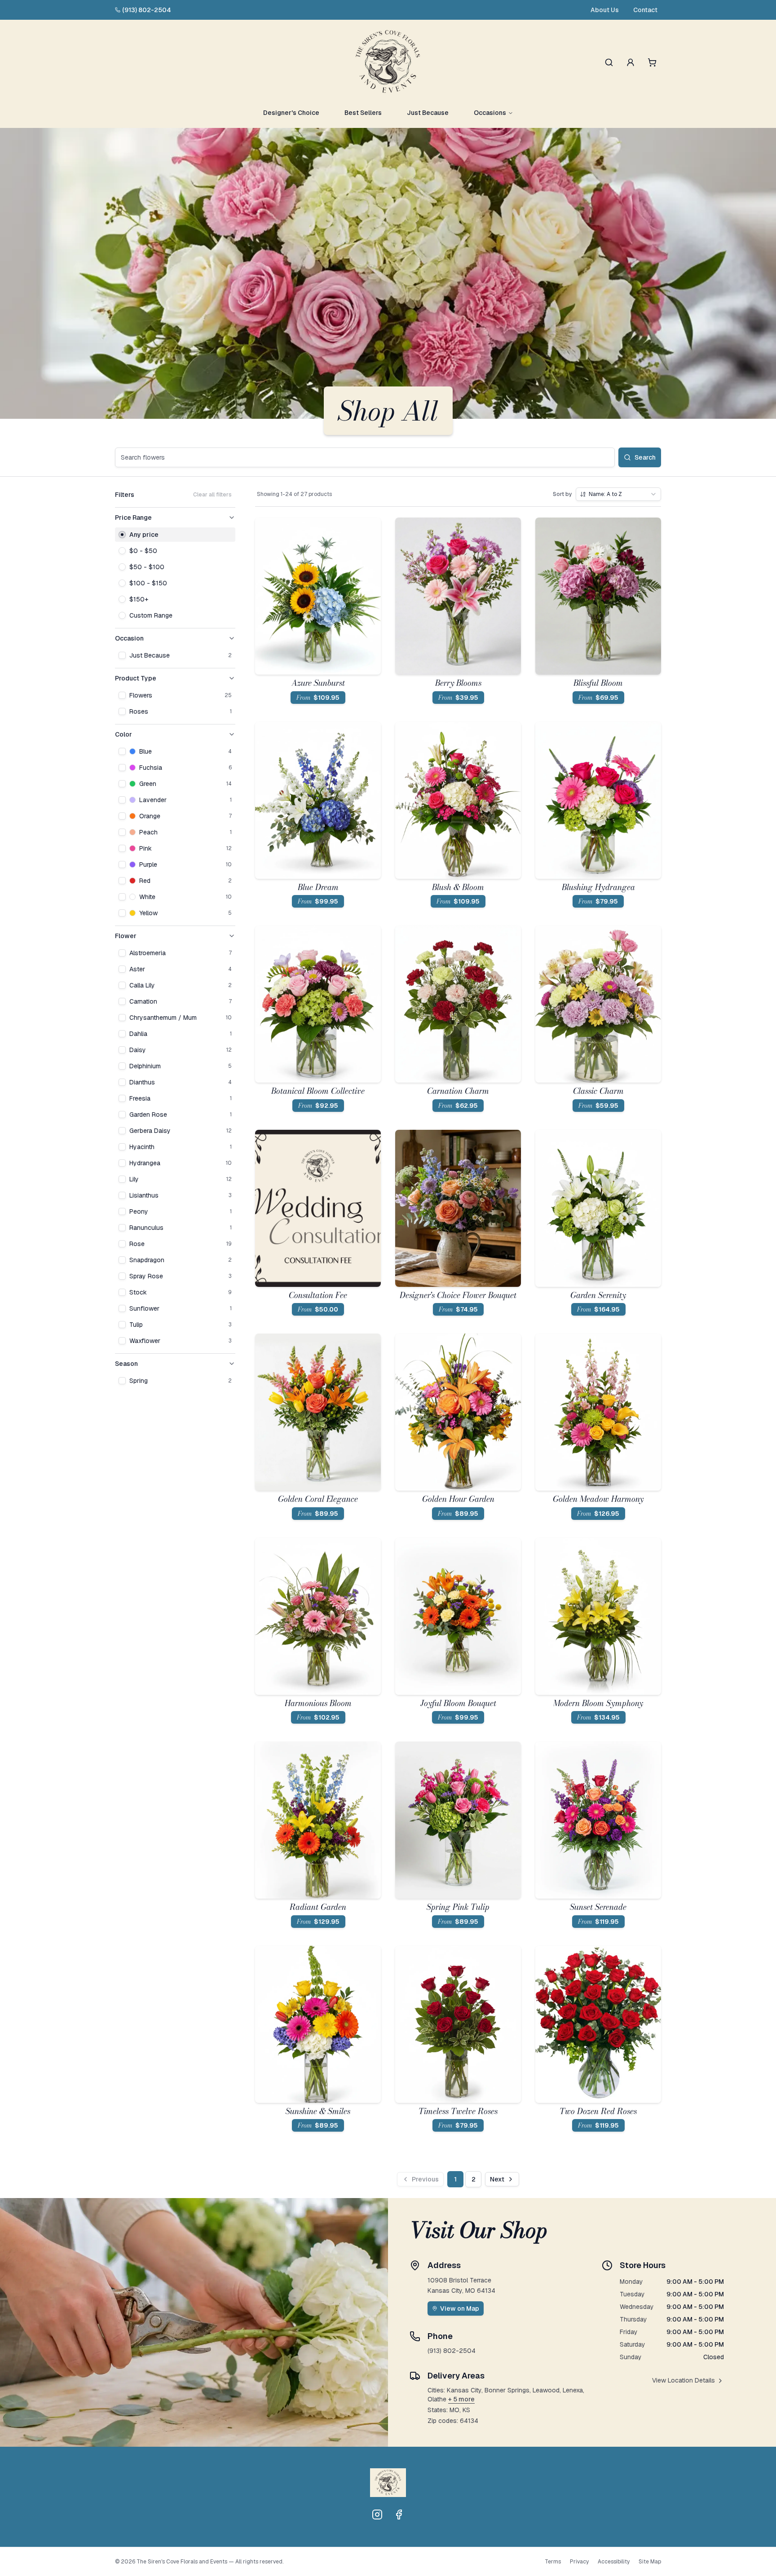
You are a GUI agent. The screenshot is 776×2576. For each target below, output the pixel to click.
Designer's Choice (291, 113)
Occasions (490, 113)
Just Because (428, 113)
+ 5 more (461, 2399)
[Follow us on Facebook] (399, 2515)
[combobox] (618, 494)
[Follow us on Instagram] (377, 2515)
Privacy (579, 2562)
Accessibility (614, 2562)
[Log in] (630, 62)
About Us (605, 10)
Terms (553, 2562)
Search (645, 457)
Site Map (650, 2562)
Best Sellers (363, 113)
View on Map (460, 2308)
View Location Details (683, 2380)
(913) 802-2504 (147, 10)
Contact (645, 10)
